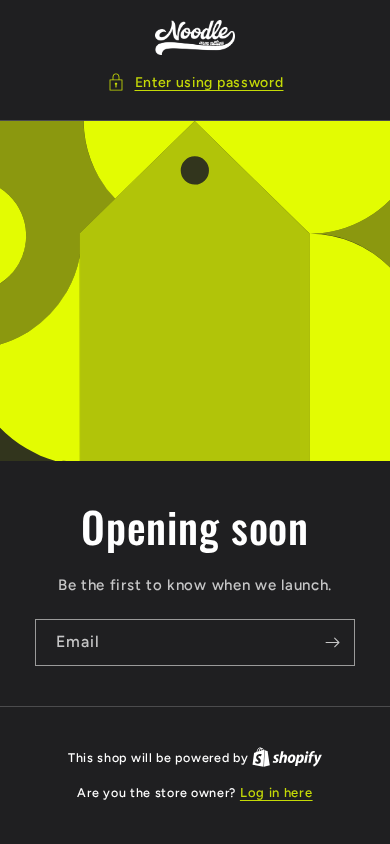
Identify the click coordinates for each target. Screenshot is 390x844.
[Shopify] (287, 757)
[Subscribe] (332, 642)
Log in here (276, 792)
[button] (195, 82)
